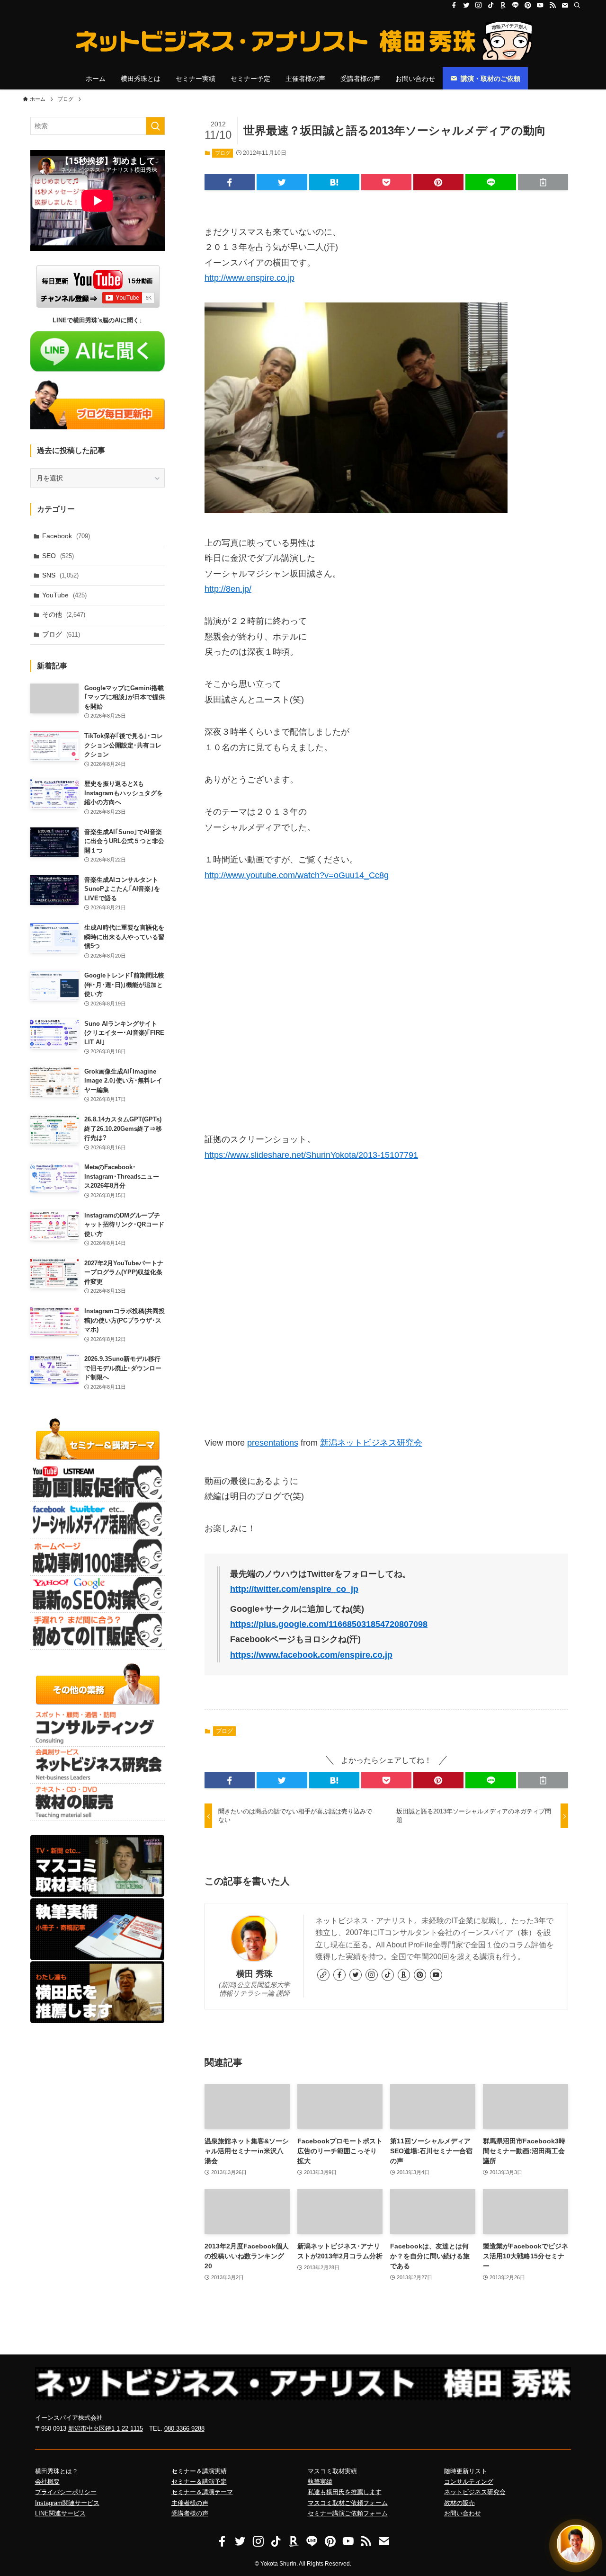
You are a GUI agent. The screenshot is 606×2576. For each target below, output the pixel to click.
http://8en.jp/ (228, 589)
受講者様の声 (190, 2513)
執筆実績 (320, 2482)
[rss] (553, 5)
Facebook (66, 536)
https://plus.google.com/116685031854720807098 (329, 1624)
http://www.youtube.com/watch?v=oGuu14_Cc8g (297, 875)
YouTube (64, 595)
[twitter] (466, 5)
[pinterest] (528, 5)
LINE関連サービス (60, 2513)
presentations (273, 1443)
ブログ (223, 153)
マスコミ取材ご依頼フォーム (348, 2503)
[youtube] (540, 5)
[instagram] (479, 5)
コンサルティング (469, 2482)
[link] (323, 1975)
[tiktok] (491, 5)
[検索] (577, 5)
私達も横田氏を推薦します (345, 2492)
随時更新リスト (466, 2471)
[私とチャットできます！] (576, 2544)
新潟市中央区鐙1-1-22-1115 (106, 2429)
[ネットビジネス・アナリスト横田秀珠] (303, 41)
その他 (64, 614)
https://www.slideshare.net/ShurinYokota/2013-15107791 (311, 1155)
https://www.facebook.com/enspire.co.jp (311, 1655)
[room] (503, 5)
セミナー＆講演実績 (199, 2471)
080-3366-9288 (184, 2429)
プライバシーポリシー (66, 2492)
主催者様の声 (190, 2503)
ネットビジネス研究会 (475, 2492)
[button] (230, 182)
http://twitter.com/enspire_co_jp (294, 1589)
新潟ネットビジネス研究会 (371, 1443)
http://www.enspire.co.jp (250, 278)
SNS (60, 575)
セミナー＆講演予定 (199, 2482)
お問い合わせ (463, 2513)
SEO (58, 556)
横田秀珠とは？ (57, 2471)
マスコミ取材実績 (332, 2471)
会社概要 (47, 2482)
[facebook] (454, 5)
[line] (516, 5)
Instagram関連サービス (67, 2503)
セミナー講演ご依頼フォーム (348, 2513)
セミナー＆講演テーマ (202, 2492)
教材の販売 (459, 2503)
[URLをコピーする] (543, 182)
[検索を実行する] (155, 126)
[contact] (565, 5)
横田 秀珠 (254, 1974)
